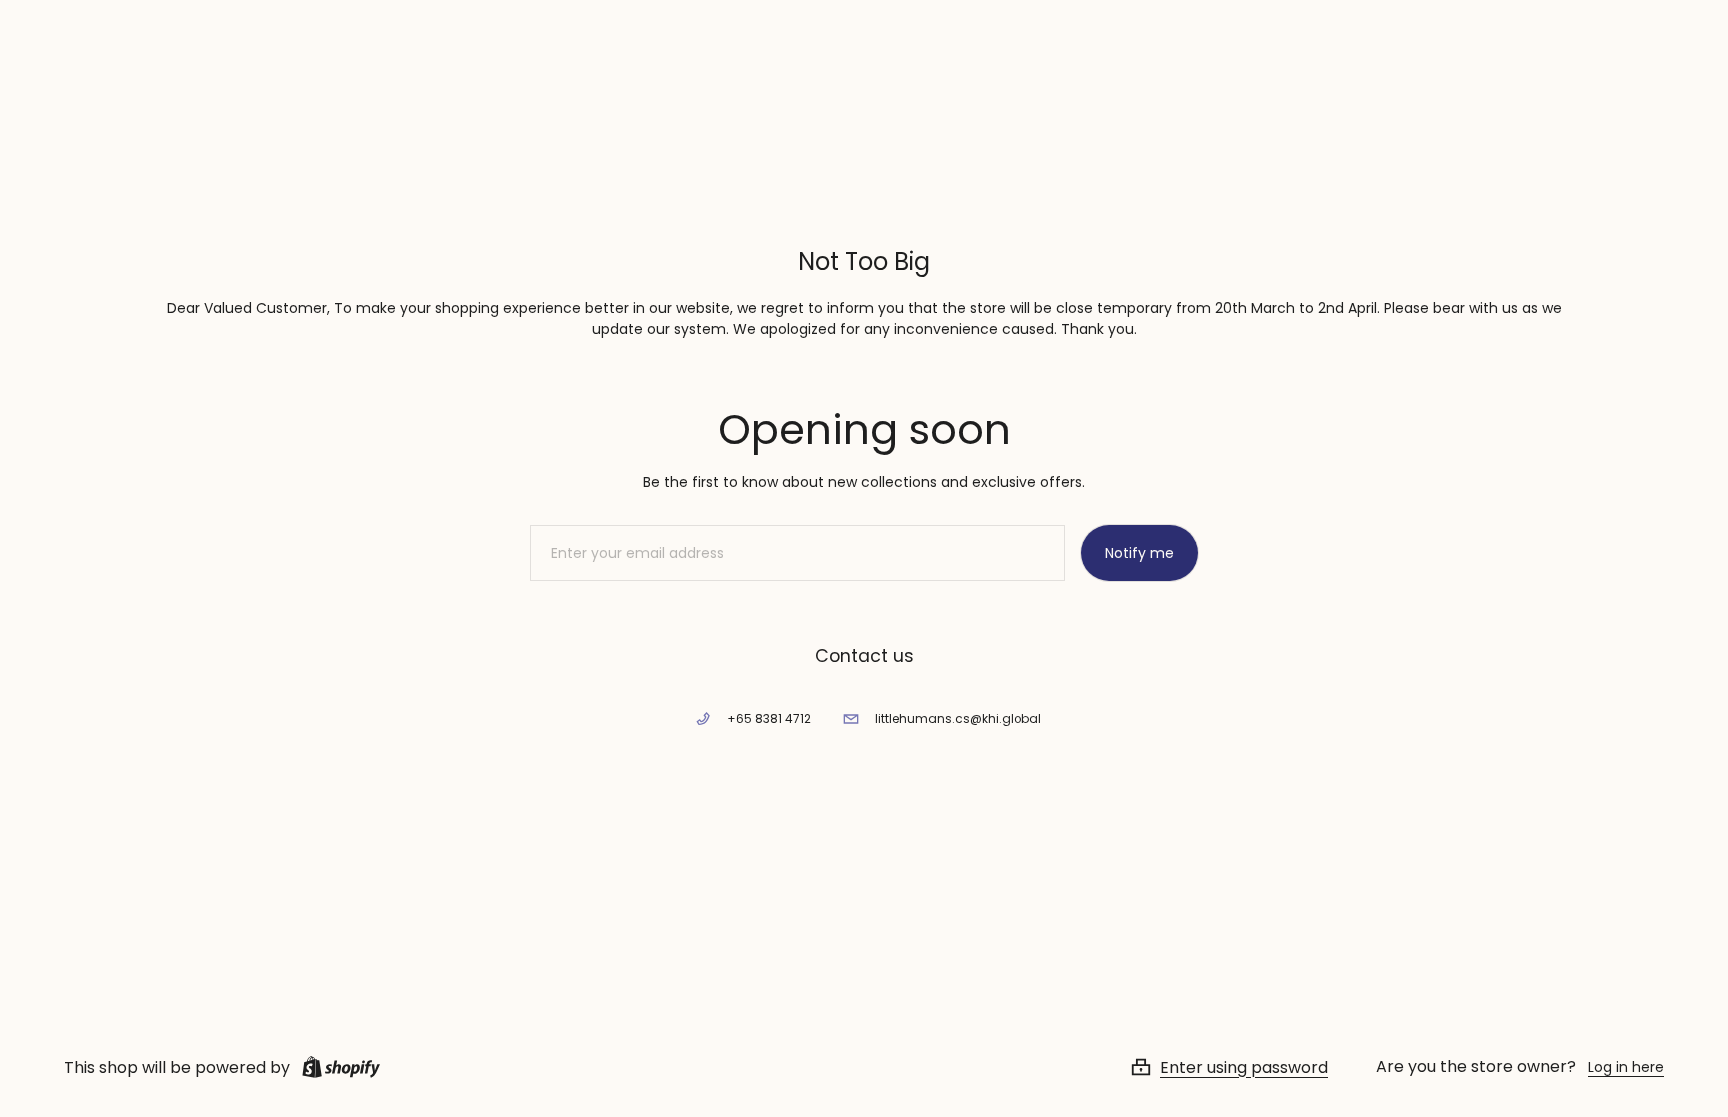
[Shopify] (337, 1067)
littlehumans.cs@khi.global (958, 719)
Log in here (1626, 1067)
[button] (1253, 1067)
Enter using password (1244, 1067)
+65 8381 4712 (769, 719)
